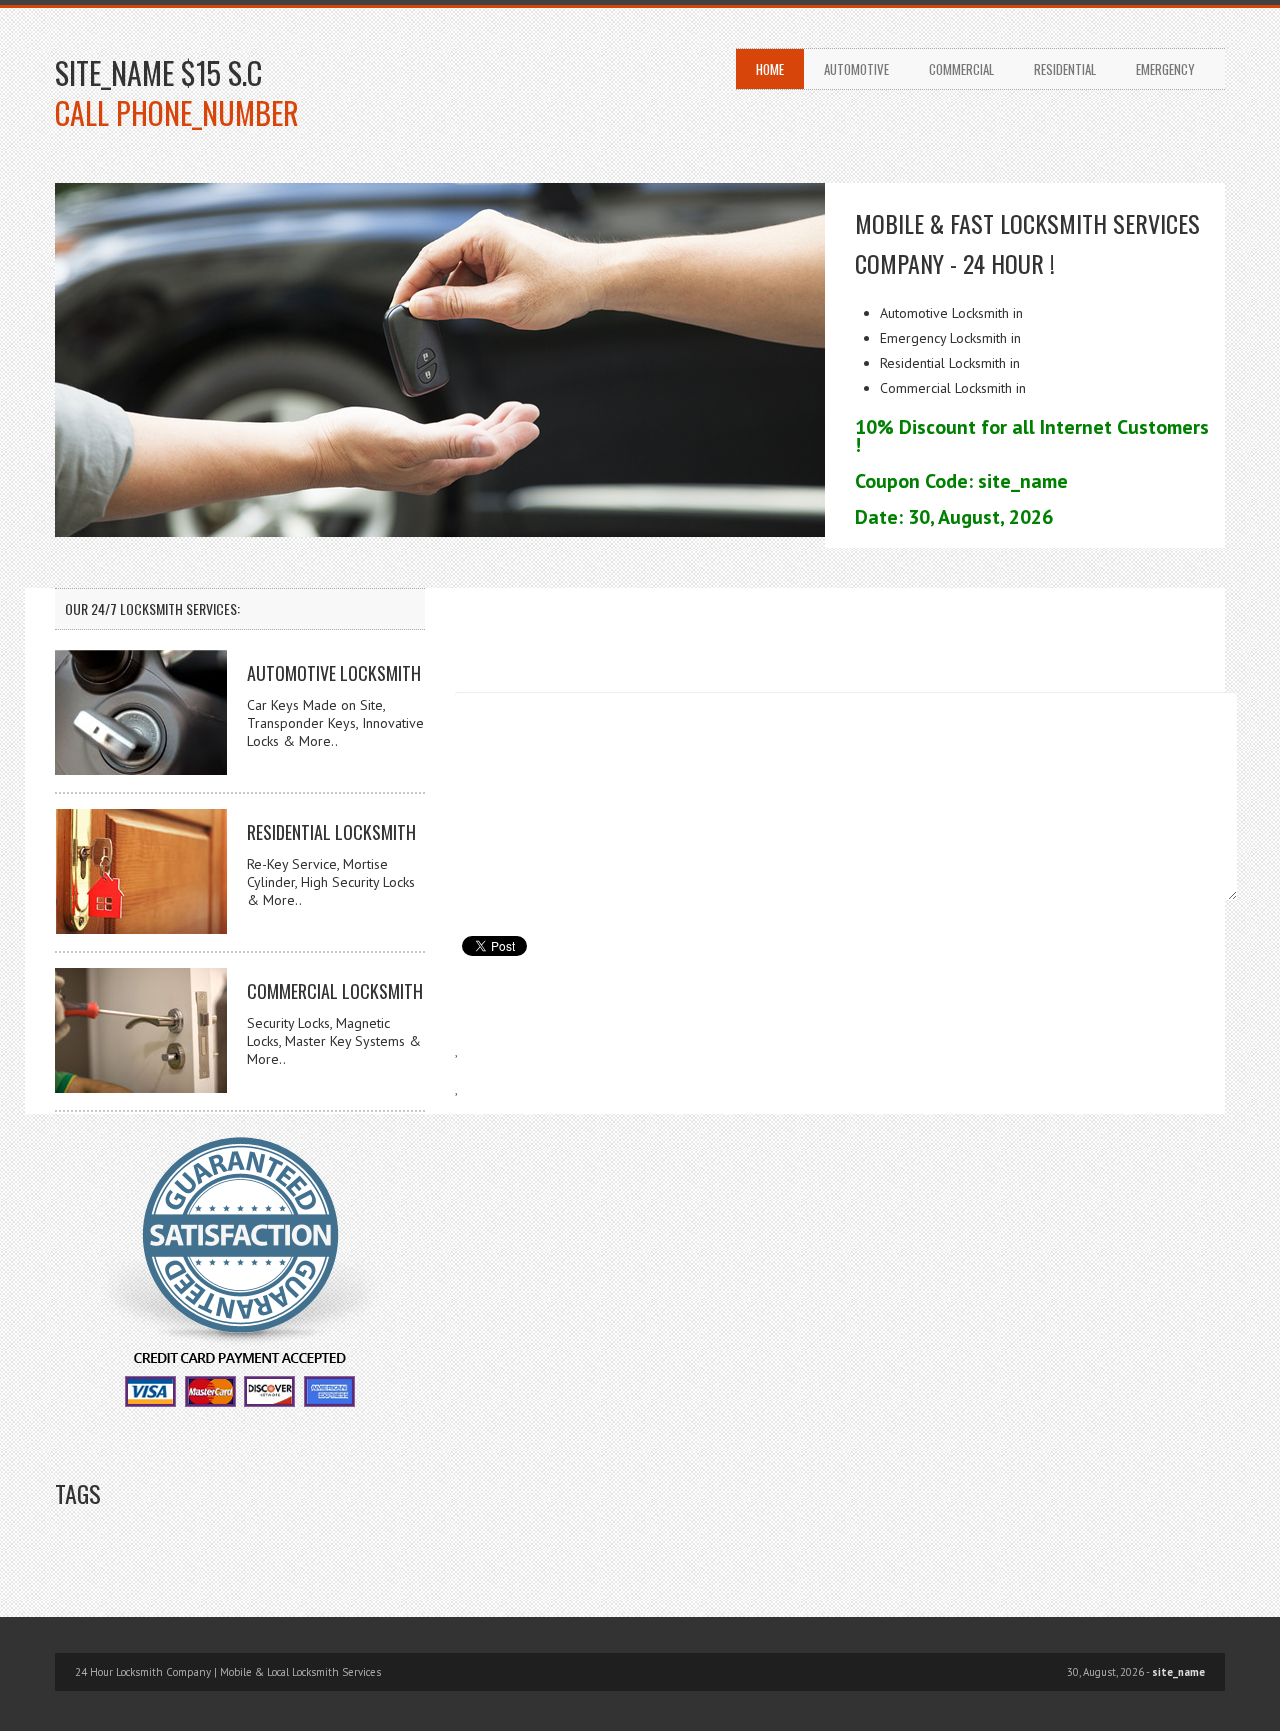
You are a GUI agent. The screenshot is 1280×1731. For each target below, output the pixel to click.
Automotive (856, 69)
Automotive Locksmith (334, 673)
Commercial (961, 69)
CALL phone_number (177, 112)
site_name (1178, 1672)
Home (770, 69)
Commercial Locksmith (335, 991)
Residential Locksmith (331, 832)
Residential (1065, 69)
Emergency (1165, 69)
